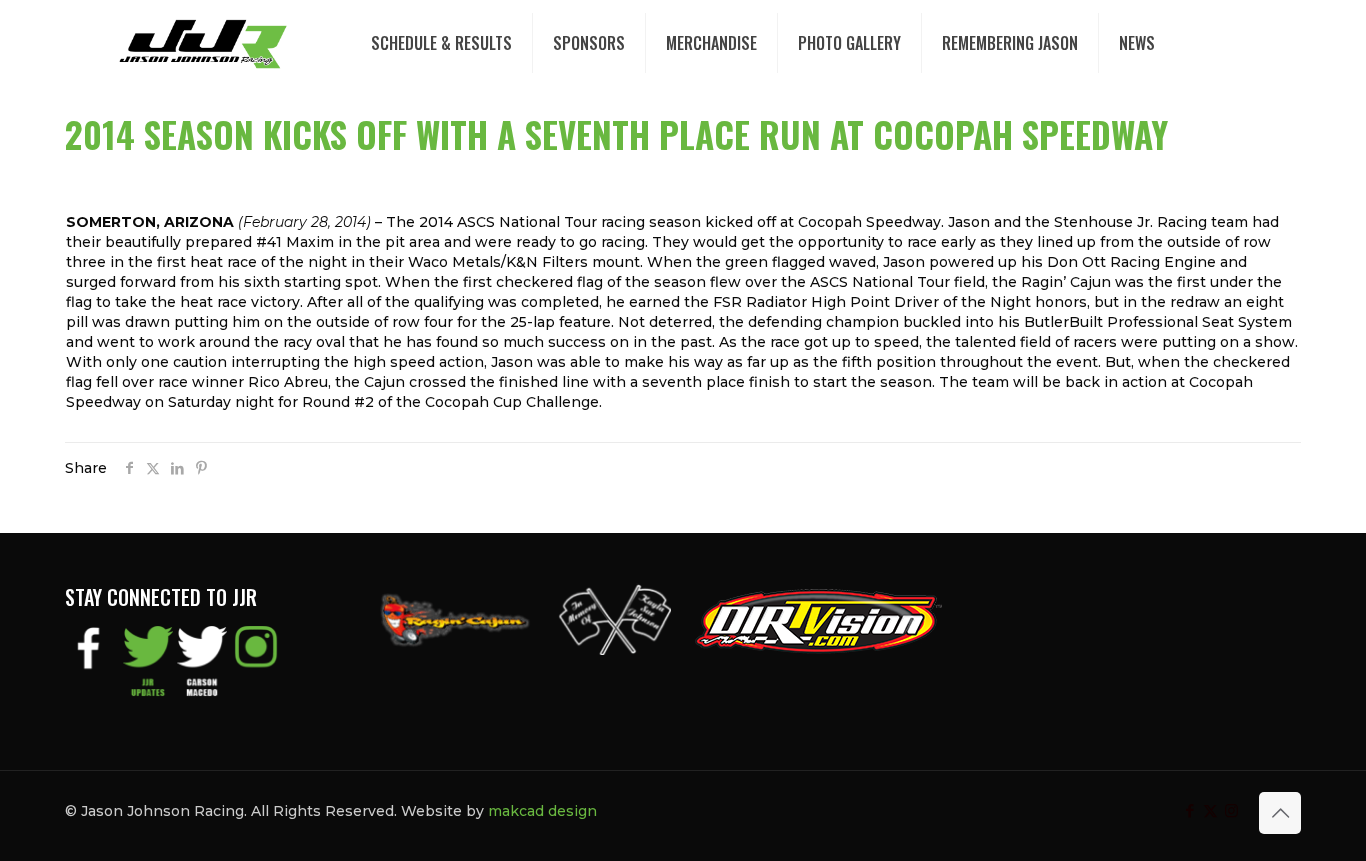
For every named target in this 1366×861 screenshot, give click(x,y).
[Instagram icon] (1231, 810)
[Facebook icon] (1189, 810)
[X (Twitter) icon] (1210, 810)
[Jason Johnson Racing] (203, 43)
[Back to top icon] (1280, 813)
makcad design (542, 811)
